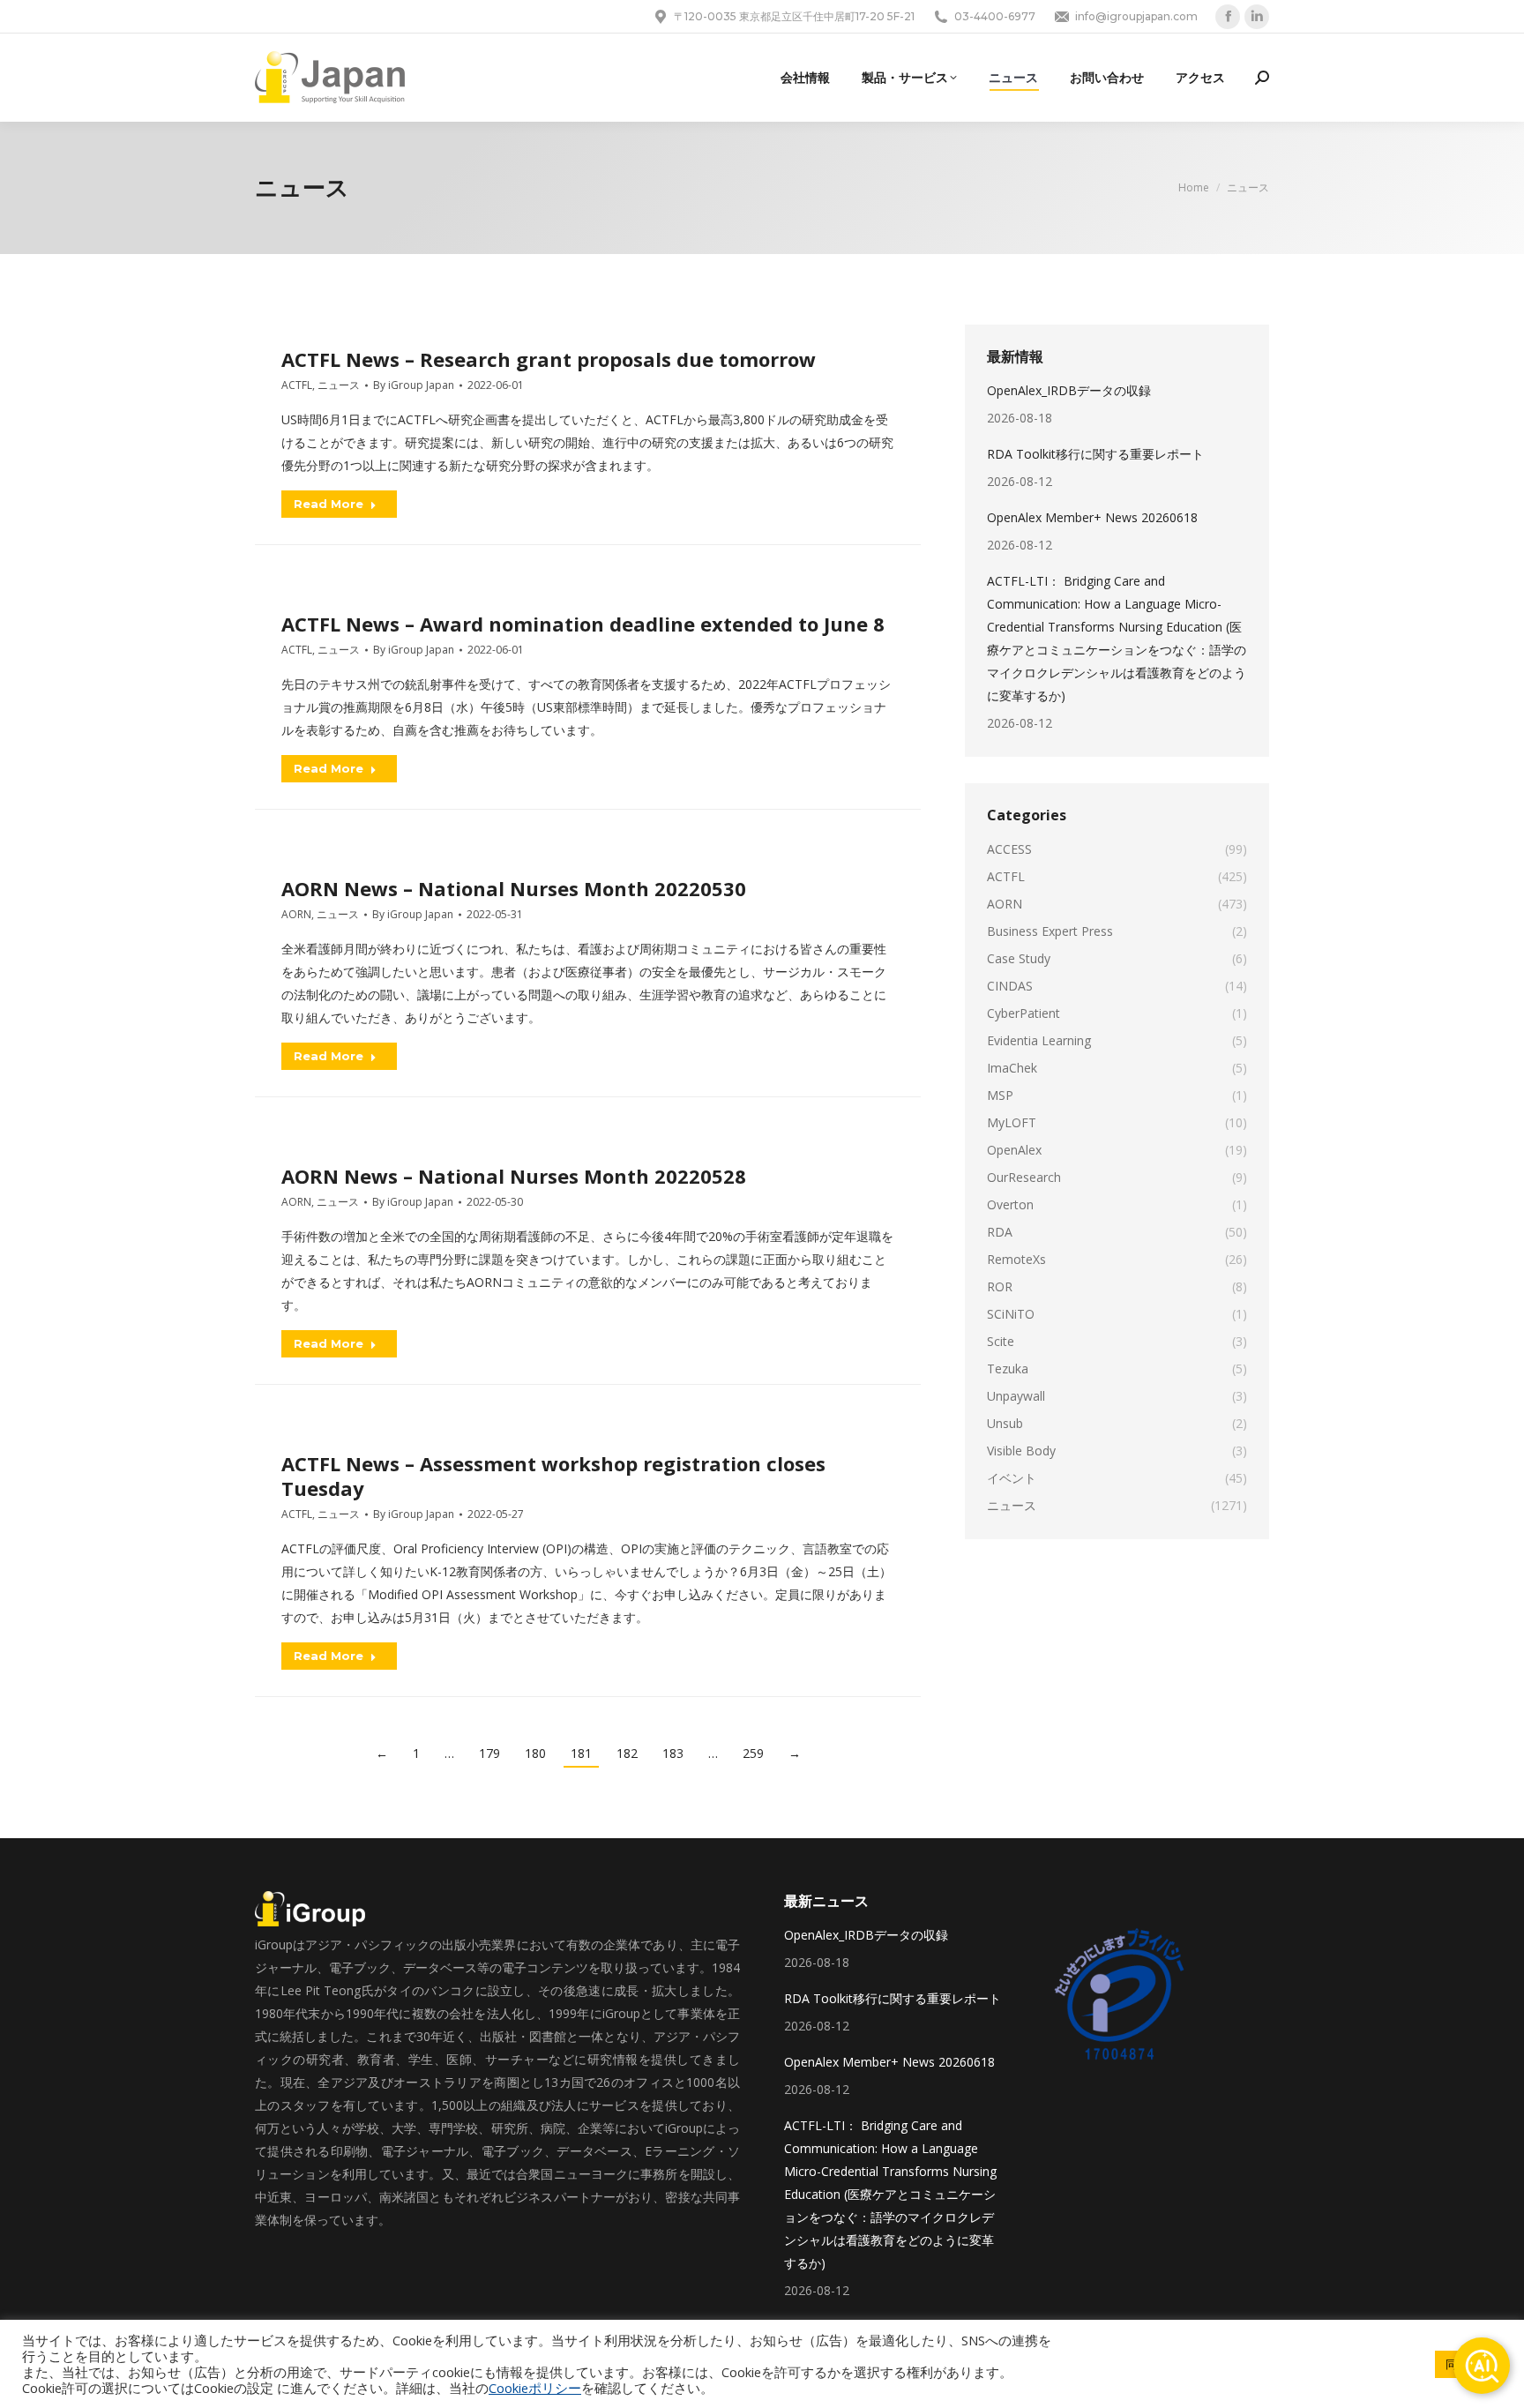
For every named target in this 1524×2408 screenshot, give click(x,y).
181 (581, 1753)
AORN (296, 914)
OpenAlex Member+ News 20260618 (1092, 517)
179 (489, 1753)
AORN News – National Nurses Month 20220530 (514, 888)
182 (627, 1753)
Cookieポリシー (535, 2388)
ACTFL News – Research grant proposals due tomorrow (549, 359)
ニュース (339, 385)
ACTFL (297, 385)
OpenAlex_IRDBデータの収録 (1069, 390)
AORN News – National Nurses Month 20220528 (514, 1176)
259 (753, 1753)
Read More (329, 504)
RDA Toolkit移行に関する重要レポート (1095, 454)
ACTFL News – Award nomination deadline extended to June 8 (583, 624)
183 (673, 1753)
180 (535, 1753)
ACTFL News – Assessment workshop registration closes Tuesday (553, 1476)
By (414, 385)
